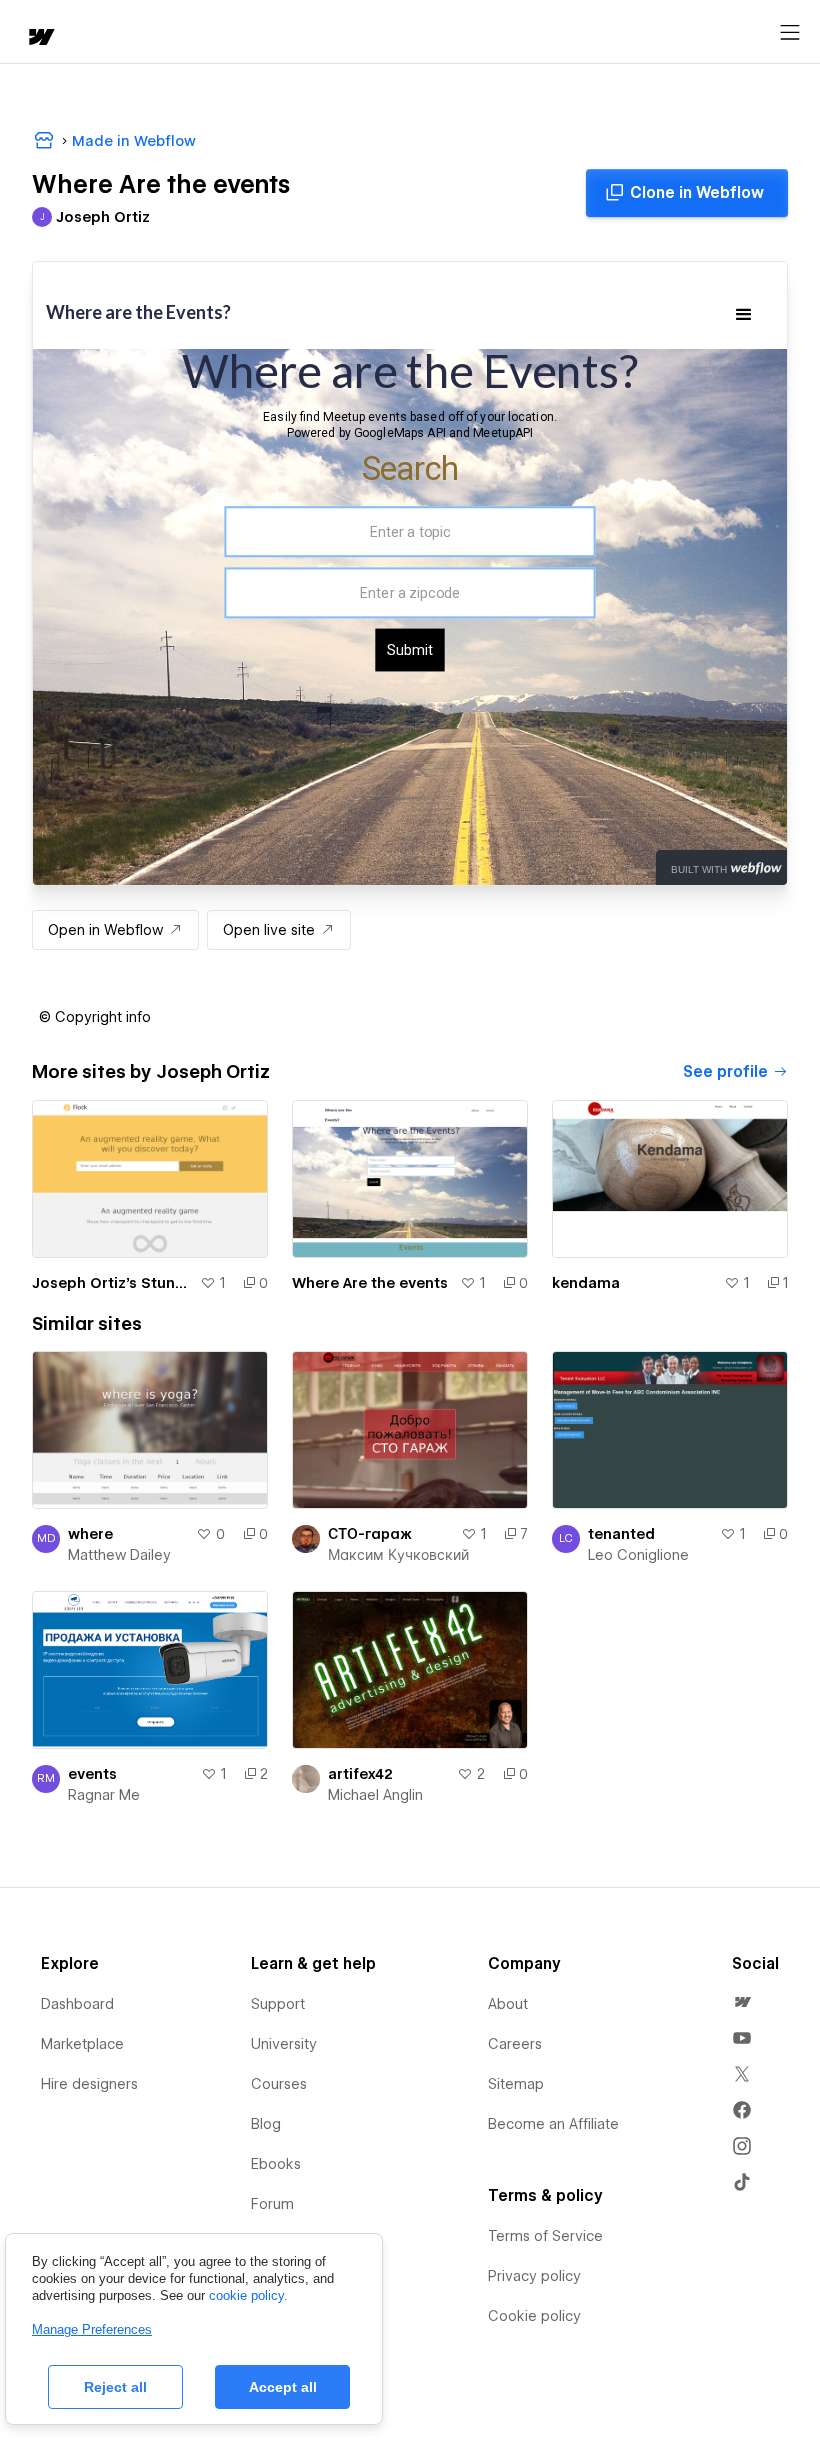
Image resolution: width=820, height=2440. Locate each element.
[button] (95, 1017)
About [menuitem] (508, 2004)
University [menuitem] (284, 2044)
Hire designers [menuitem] (89, 2084)
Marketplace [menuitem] (82, 2044)
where (90, 1534)
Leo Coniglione (638, 1555)
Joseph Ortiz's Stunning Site (112, 1283)
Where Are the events (370, 1283)
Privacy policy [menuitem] (534, 2276)
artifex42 (360, 1774)
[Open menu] (790, 33)
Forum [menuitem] (272, 2204)
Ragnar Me (104, 1795)
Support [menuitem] (278, 2004)
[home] (40, 38)
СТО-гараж (370, 1534)
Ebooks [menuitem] (276, 2164)
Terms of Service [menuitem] (545, 2236)
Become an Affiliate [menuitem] (553, 2124)
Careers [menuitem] (515, 2044)
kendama (586, 1283)
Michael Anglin (375, 1795)
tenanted (621, 1534)
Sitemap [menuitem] (516, 2084)
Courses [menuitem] (279, 2084)
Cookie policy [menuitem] (534, 2316)
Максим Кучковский (398, 1555)
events (92, 1774)
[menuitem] (742, 2002)
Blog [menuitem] (266, 2124)
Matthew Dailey (119, 1555)
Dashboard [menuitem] (77, 2004)
